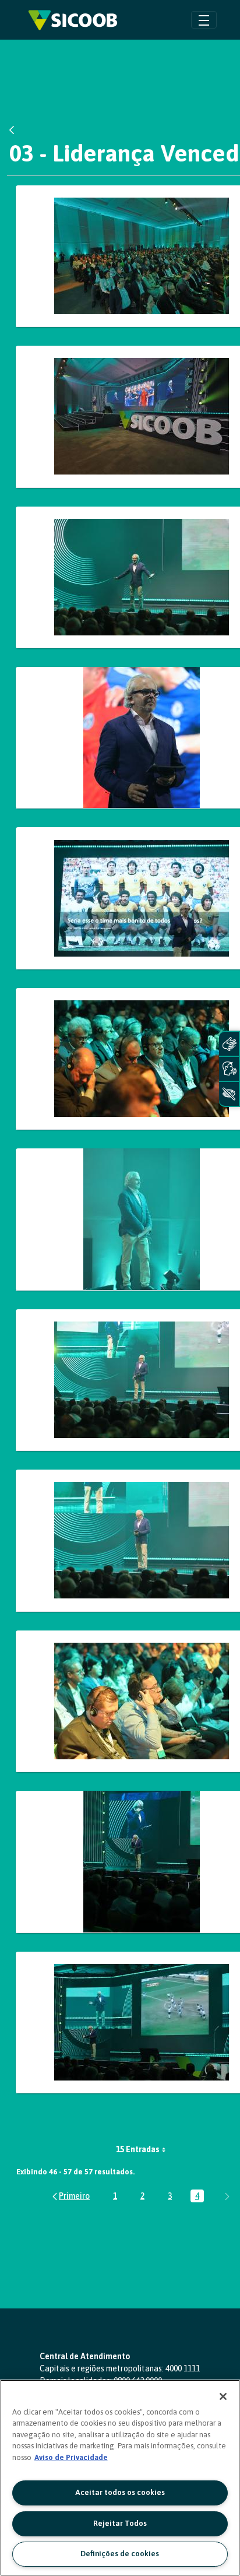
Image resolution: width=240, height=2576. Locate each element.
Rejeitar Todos (120, 2523)
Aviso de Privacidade (71, 2457)
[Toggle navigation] (204, 20)
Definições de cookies (120, 2554)
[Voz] (229, 1069)
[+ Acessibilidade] (229, 1094)
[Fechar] (223, 2396)
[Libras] (229, 1044)
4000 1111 (183, 2368)
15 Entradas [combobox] (138, 2149)
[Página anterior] (70, 2196)
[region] (120, 2478)
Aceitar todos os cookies (120, 2492)
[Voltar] (15, 130)
